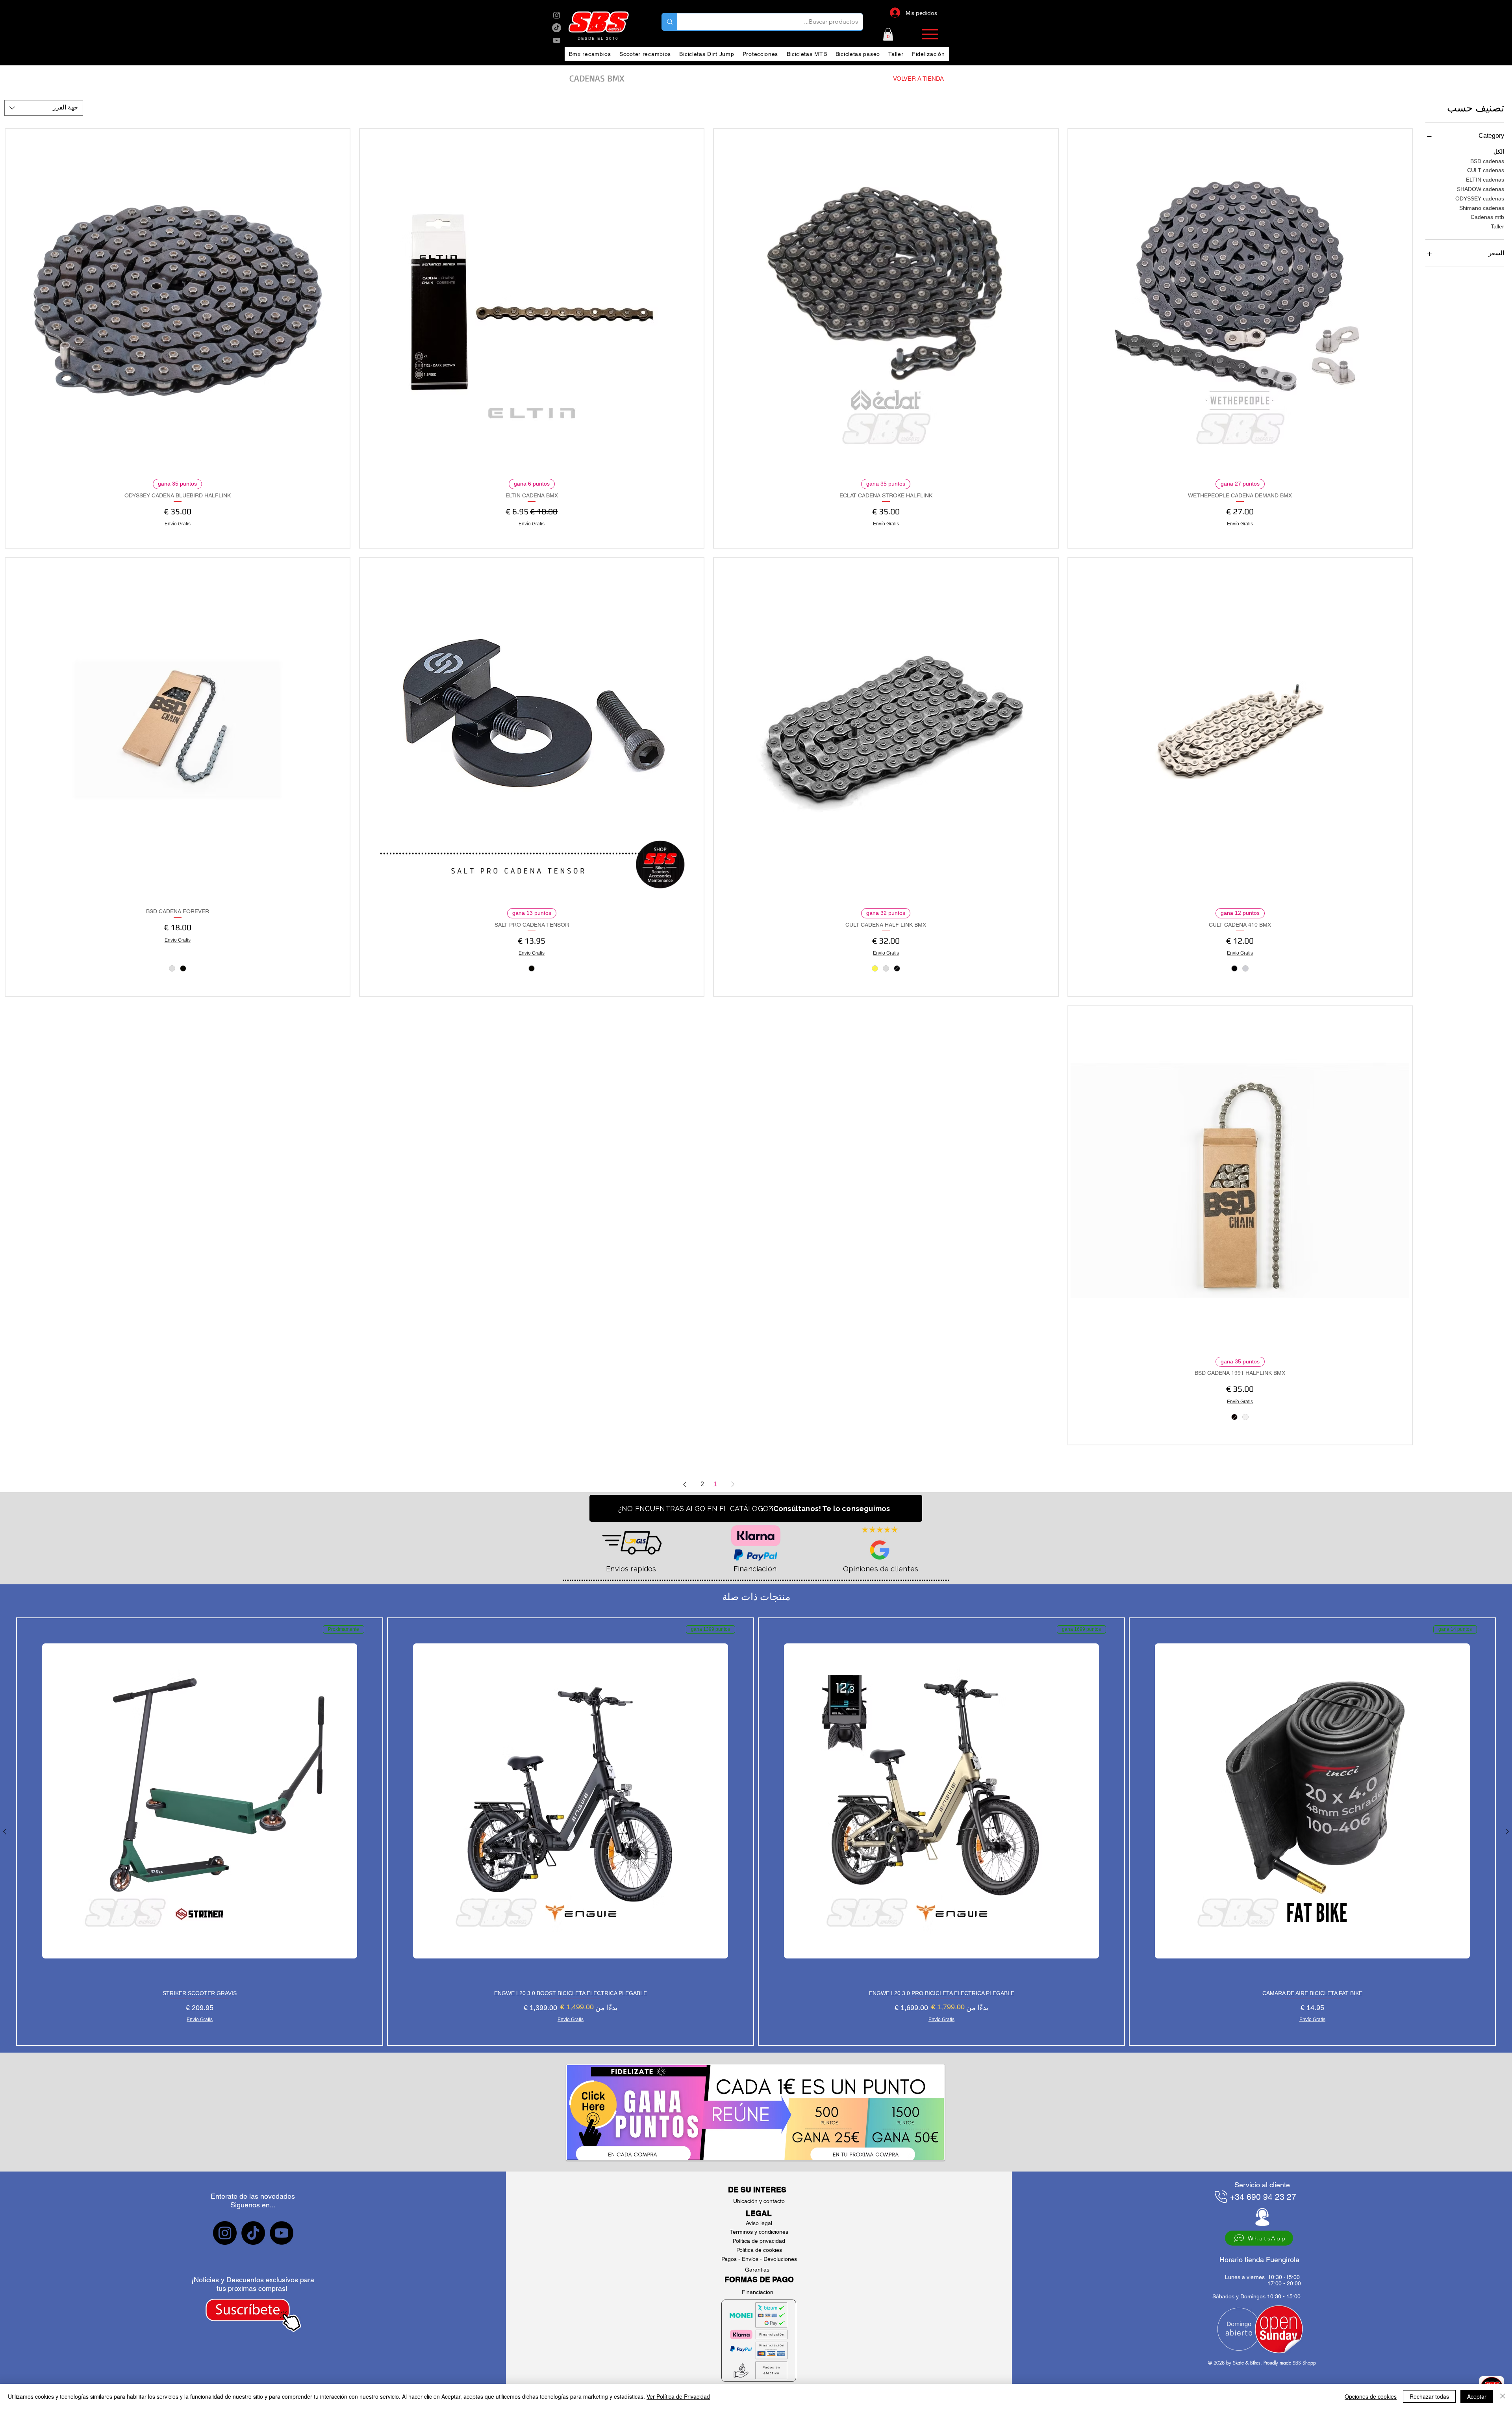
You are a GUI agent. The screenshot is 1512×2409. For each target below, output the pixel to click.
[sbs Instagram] (557, 15)
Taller (1497, 226)
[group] (756, 1832)
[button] (888, 34)
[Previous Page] (733, 1484)
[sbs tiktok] (253, 2233)
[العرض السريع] (1240, 301)
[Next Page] (685, 1484)
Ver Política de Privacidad (678, 2396)
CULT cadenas (1486, 170)
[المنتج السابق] (1507, 1832)
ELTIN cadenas (1485, 180)
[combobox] (44, 108)
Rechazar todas (1429, 2396)
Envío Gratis (1240, 524)
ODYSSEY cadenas (1480, 198)
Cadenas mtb (1487, 217)
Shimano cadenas (1482, 208)
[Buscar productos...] (670, 22)
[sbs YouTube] (557, 40)
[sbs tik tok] (557, 28)
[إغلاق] (1503, 2396)
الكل (1499, 152)
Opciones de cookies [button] (1371, 2396)
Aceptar (1477, 2396)
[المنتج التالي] (5, 1832)
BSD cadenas (1487, 161)
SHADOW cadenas (1480, 189)
